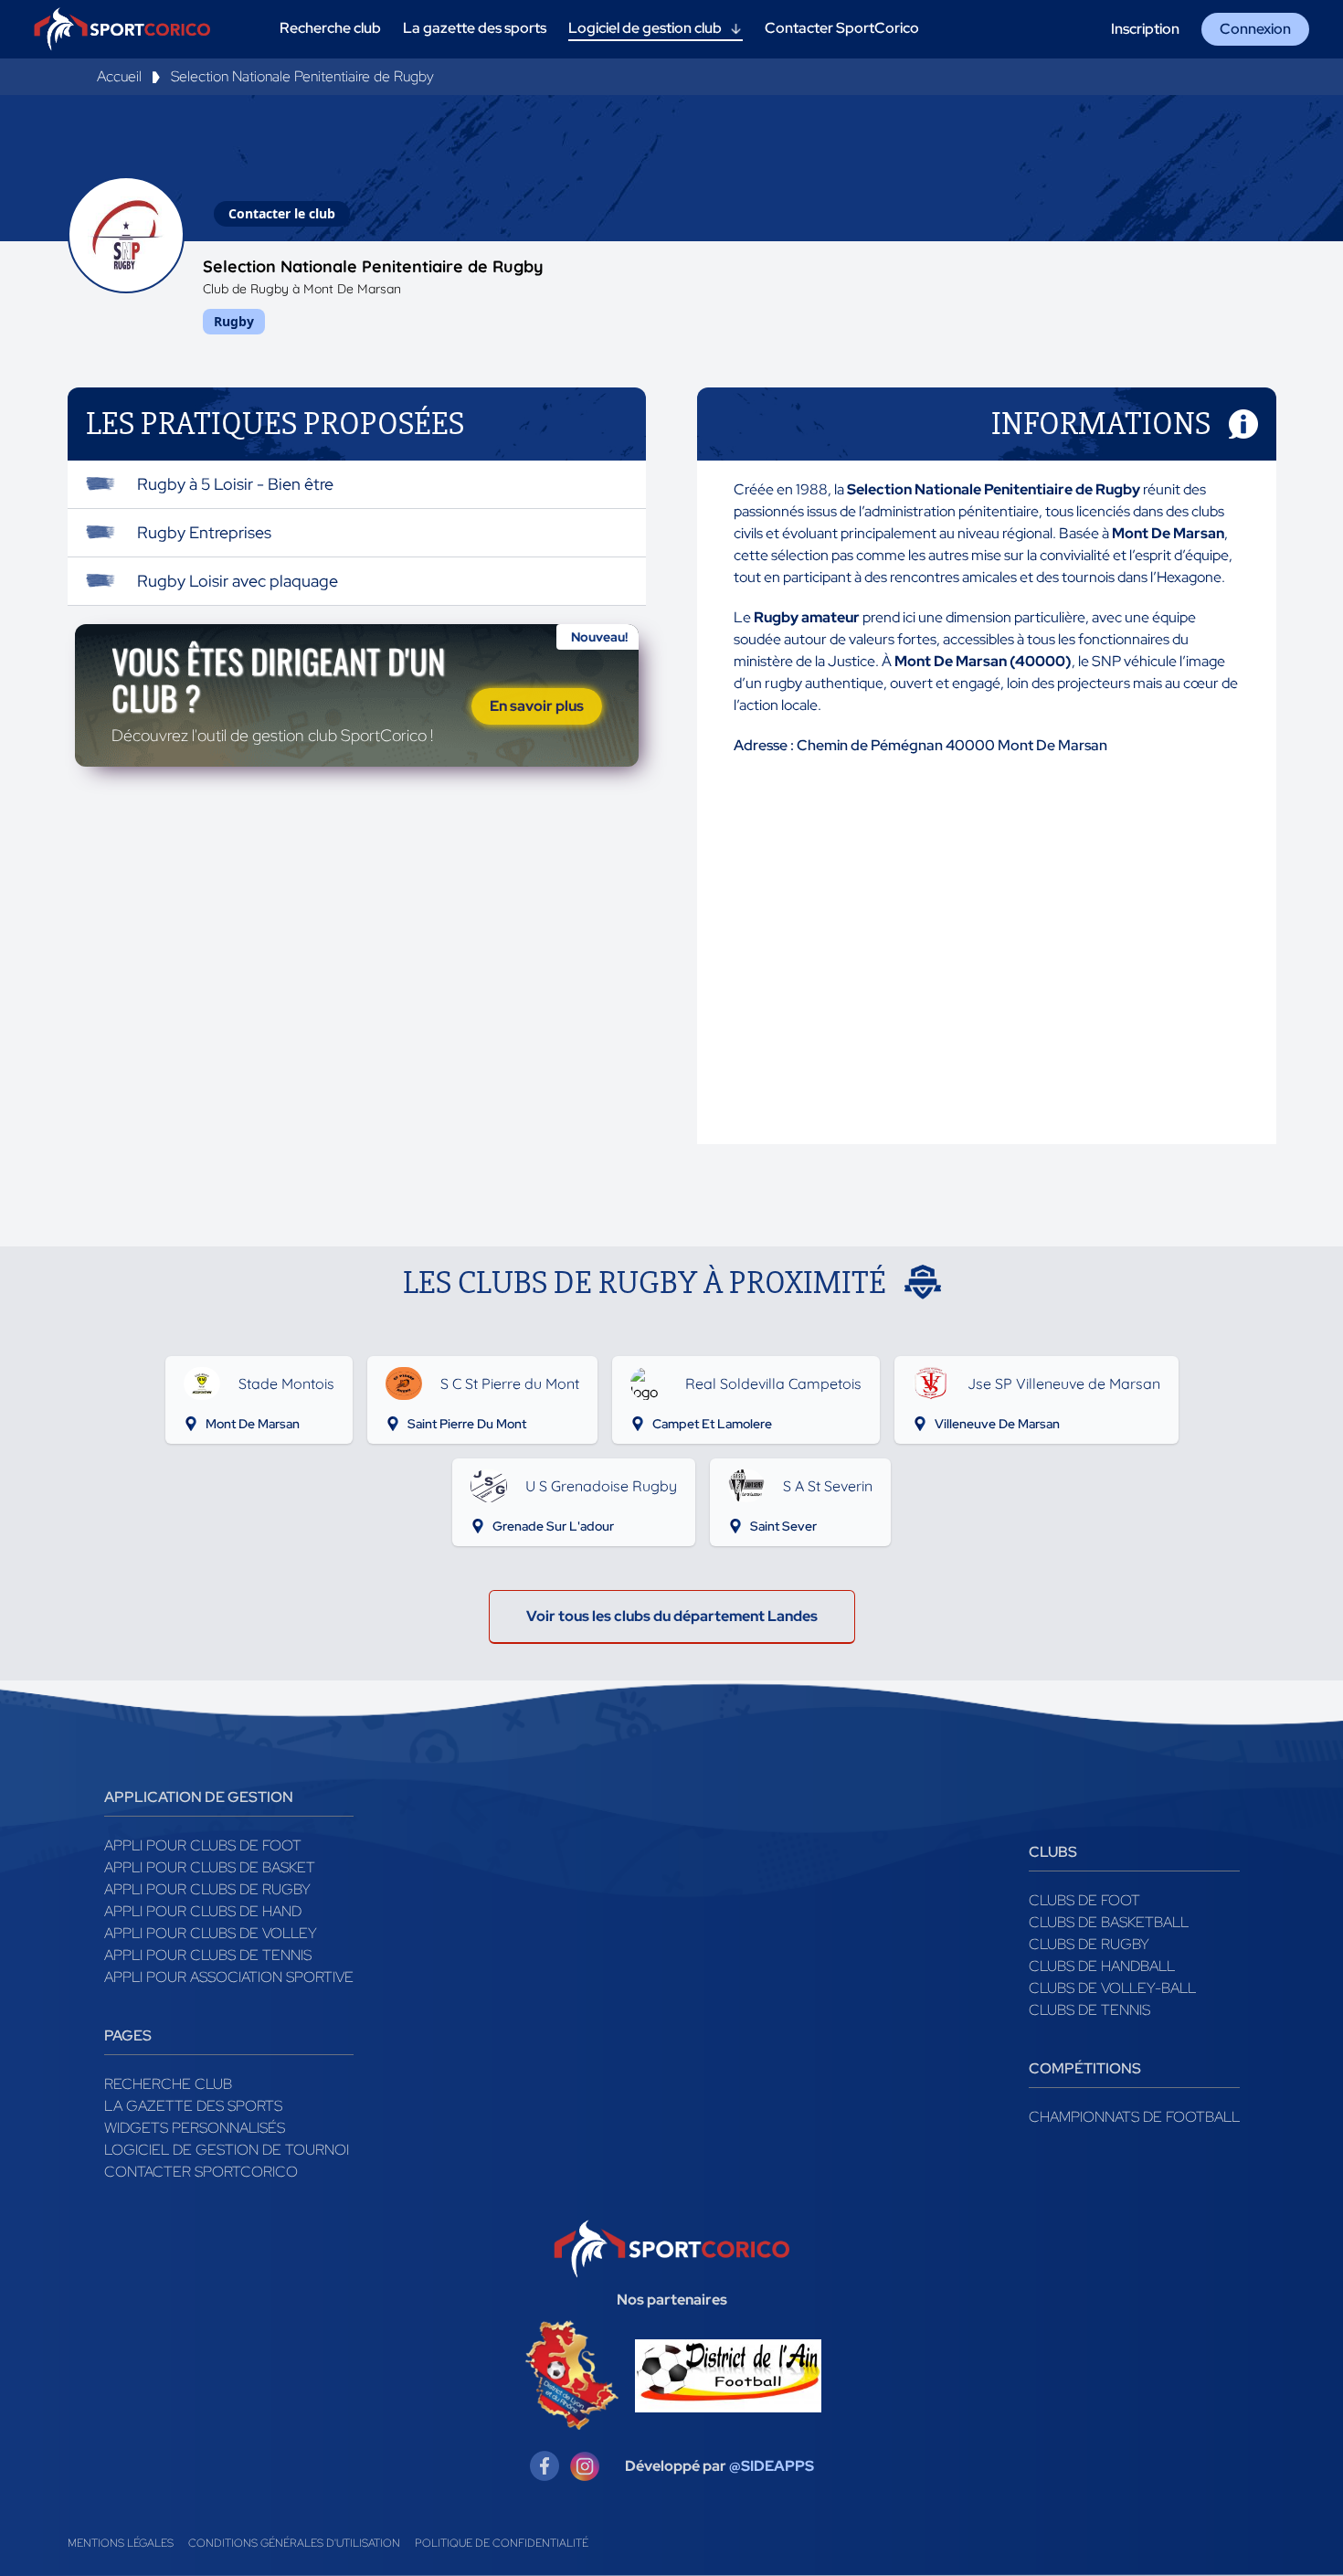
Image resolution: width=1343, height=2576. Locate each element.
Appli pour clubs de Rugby (207, 1889)
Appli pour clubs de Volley (211, 1933)
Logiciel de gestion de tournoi (227, 2150)
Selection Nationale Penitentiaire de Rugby (302, 76)
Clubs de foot (1084, 1900)
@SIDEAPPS (772, 2466)
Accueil (119, 76)
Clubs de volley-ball (1112, 1988)
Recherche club (168, 2084)
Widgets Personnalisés (195, 2128)
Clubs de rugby (1089, 1944)
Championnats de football (1134, 2117)
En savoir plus (537, 706)
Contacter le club (282, 213)
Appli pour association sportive (229, 1977)
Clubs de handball (1102, 1966)
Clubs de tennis (1089, 2010)
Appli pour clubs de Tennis (208, 1955)
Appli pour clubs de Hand (203, 1911)
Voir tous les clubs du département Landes (672, 1616)
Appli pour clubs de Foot (203, 1845)
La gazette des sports (193, 2106)
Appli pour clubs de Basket (210, 1867)
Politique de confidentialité (502, 2543)
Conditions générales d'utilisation (294, 2543)
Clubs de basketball (1109, 1922)
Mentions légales (121, 2543)
